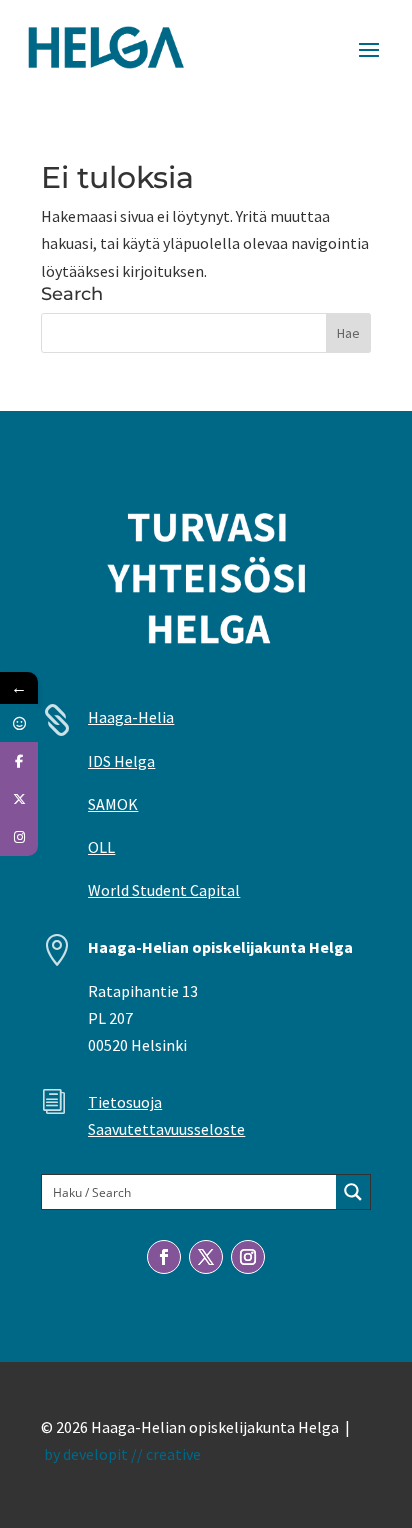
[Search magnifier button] (353, 1192)
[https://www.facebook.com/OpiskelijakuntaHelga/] (19, 761)
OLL (101, 847)
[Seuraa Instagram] (248, 1257)
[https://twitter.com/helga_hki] (19, 799)
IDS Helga (121, 761)
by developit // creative (122, 1454)
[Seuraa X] (206, 1257)
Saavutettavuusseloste (166, 1129)
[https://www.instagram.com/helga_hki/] (19, 837)
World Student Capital (164, 890)
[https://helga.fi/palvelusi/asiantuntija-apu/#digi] (19, 723)
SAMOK (113, 804)
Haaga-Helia (131, 717)
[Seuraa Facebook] (164, 1257)
